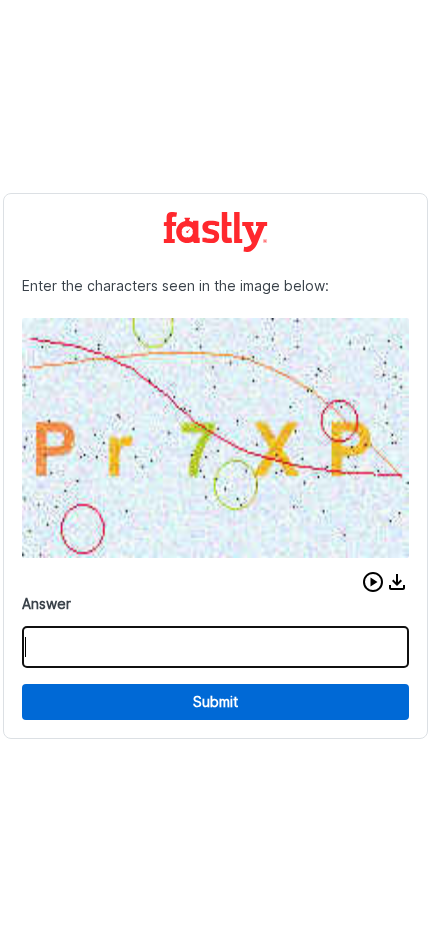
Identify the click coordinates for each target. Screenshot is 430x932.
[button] (373, 582)
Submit (215, 701)
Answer (46, 603)
